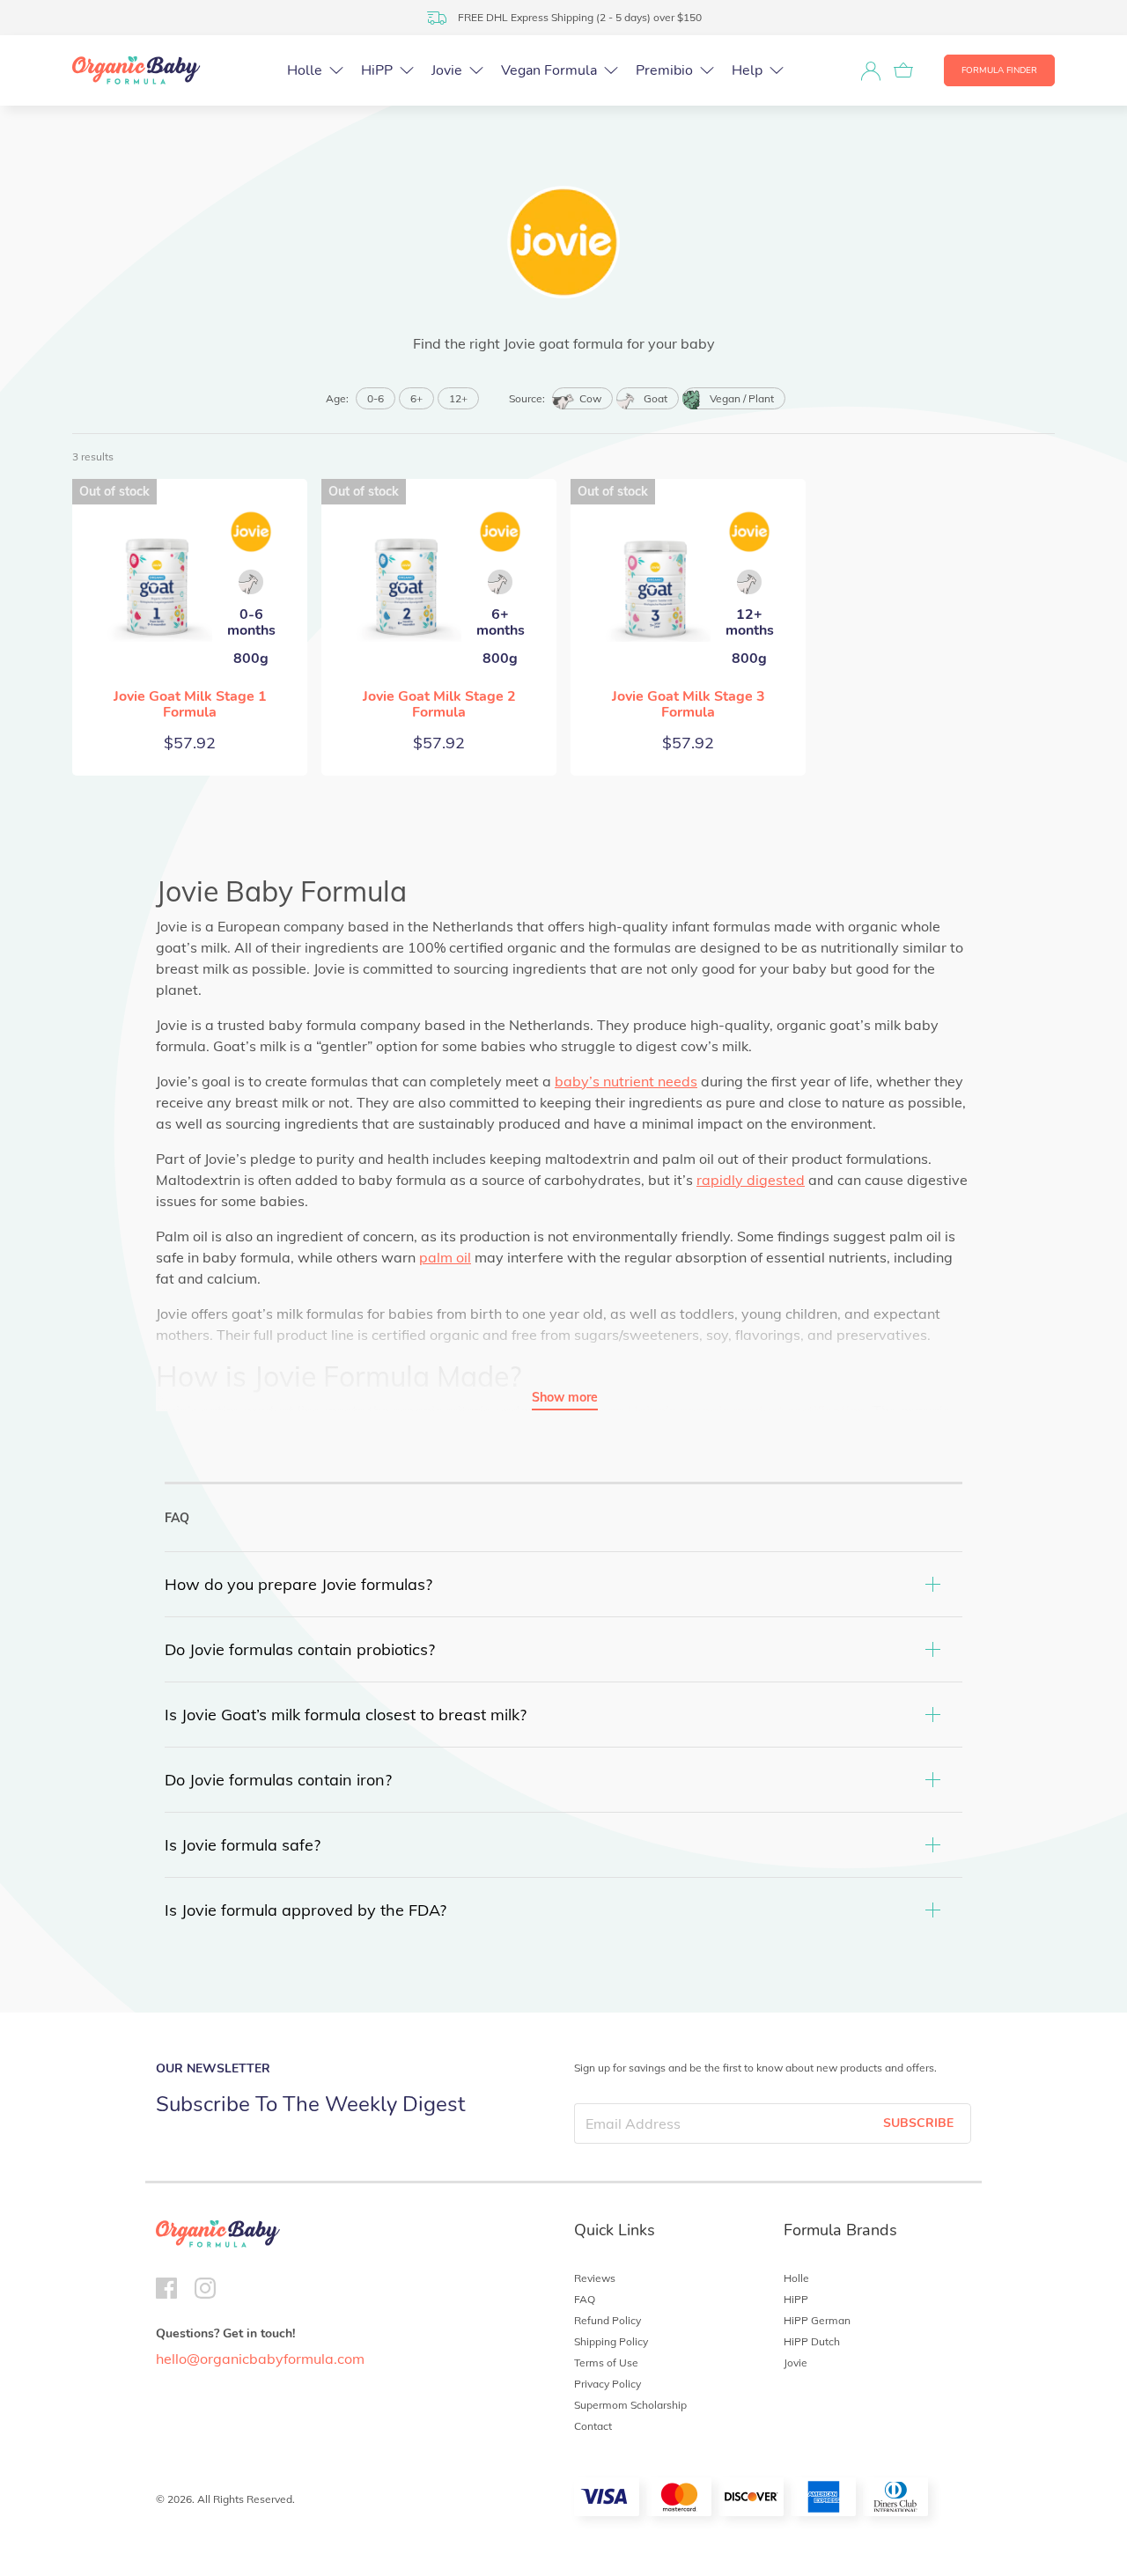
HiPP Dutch (812, 2341)
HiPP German (817, 2320)
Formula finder (999, 70)
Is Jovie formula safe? (243, 1845)
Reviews (595, 2278)
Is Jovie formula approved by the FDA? (306, 1910)
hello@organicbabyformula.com (260, 2359)
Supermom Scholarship (630, 2405)
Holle (796, 2278)
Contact (593, 2426)
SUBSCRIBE (918, 2123)
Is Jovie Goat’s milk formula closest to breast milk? (346, 1715)
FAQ (585, 2299)
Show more (565, 1397)
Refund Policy (608, 2320)
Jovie (796, 2363)
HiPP (796, 2299)
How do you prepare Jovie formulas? (298, 1584)
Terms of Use (606, 2363)
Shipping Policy (611, 2341)
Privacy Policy (608, 2384)
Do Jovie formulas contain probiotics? (300, 1649)
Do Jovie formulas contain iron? (278, 1780)
